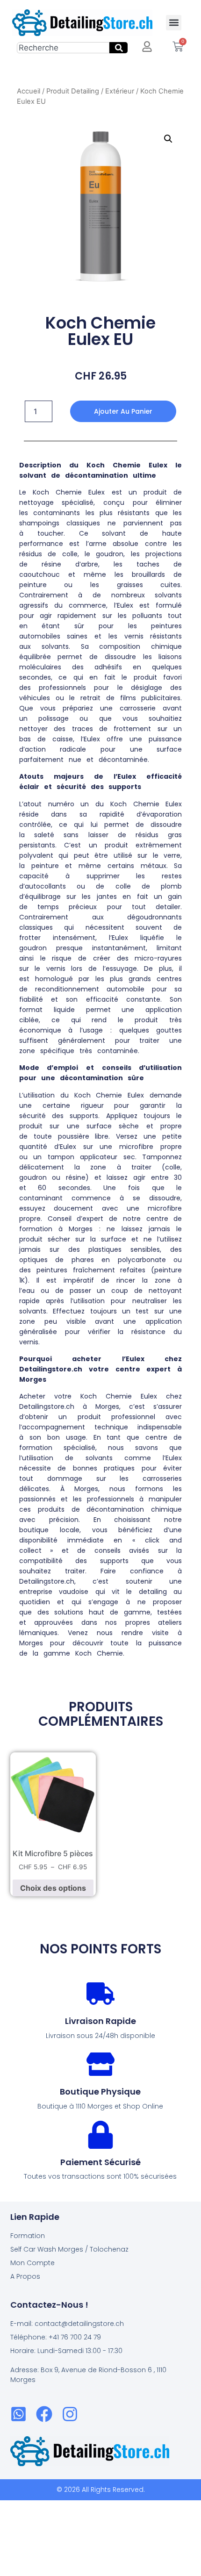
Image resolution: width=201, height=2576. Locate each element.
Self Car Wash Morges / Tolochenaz (69, 2249)
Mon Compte (32, 2263)
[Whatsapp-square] (18, 2414)
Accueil (29, 91)
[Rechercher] (118, 48)
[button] (174, 23)
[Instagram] (70, 2414)
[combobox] (63, 48)
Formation (28, 2236)
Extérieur (120, 91)
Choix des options (53, 1888)
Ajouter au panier (123, 411)
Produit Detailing (73, 91)
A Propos (25, 2276)
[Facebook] (44, 2414)
